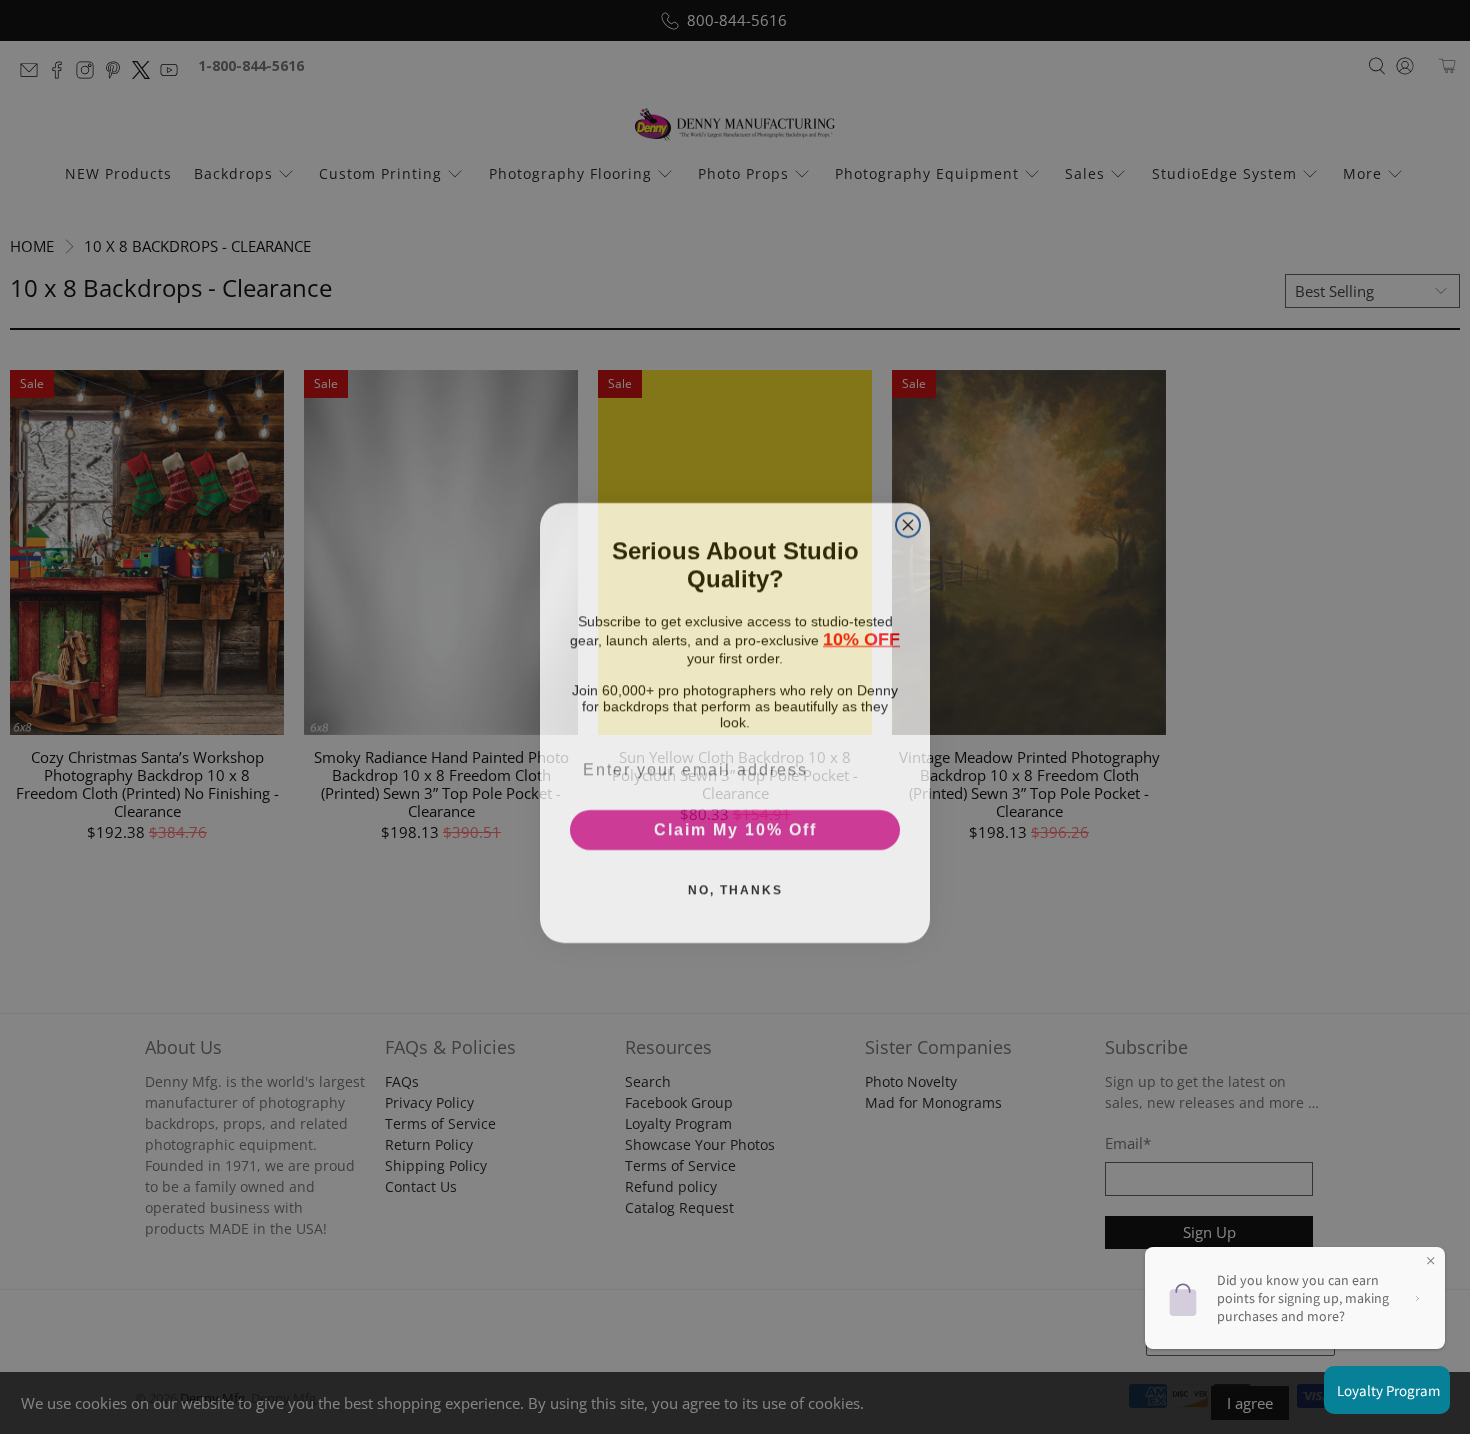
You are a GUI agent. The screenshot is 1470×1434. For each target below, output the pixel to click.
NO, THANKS (735, 884)
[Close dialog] (908, 519)
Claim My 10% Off (735, 823)
